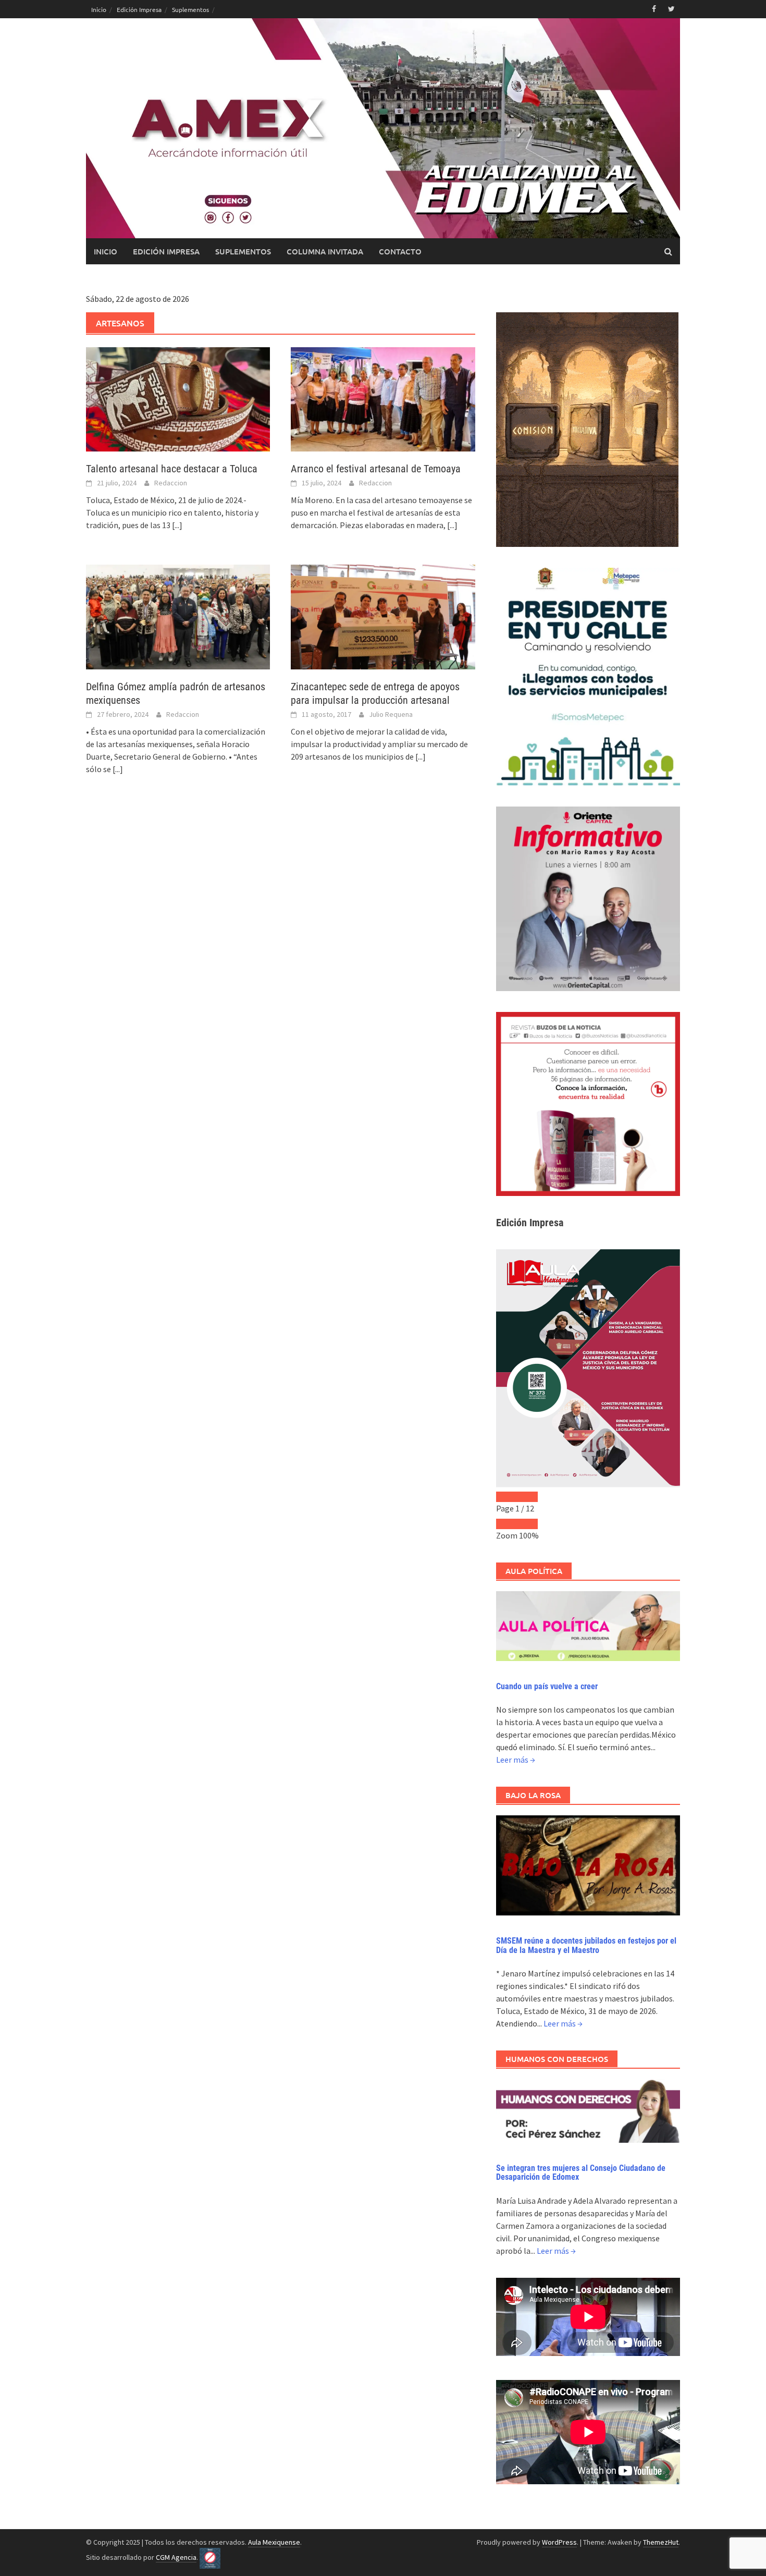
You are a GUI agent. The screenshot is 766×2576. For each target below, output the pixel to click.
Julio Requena (391, 714)
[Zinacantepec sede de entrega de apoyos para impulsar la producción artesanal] (383, 616)
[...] (177, 525)
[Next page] (527, 1497)
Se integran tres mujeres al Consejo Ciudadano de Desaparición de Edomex (581, 2173)
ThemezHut (661, 2542)
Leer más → (516, 1760)
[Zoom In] (527, 1524)
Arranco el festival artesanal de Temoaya (376, 469)
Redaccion (171, 483)
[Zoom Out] (506, 1524)
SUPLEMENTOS (243, 251)
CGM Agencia (176, 2557)
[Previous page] (506, 1497)
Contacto (400, 251)
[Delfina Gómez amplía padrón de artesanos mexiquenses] (178, 616)
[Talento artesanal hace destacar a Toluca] (178, 398)
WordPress (559, 2542)
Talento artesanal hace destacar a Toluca (172, 469)
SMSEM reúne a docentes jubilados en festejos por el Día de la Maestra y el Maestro (586, 1945)
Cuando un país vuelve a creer (547, 1686)
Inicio (99, 9)
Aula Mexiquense (274, 2542)
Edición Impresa (139, 9)
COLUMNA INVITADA (325, 251)
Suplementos (190, 9)
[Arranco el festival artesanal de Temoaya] (383, 398)
